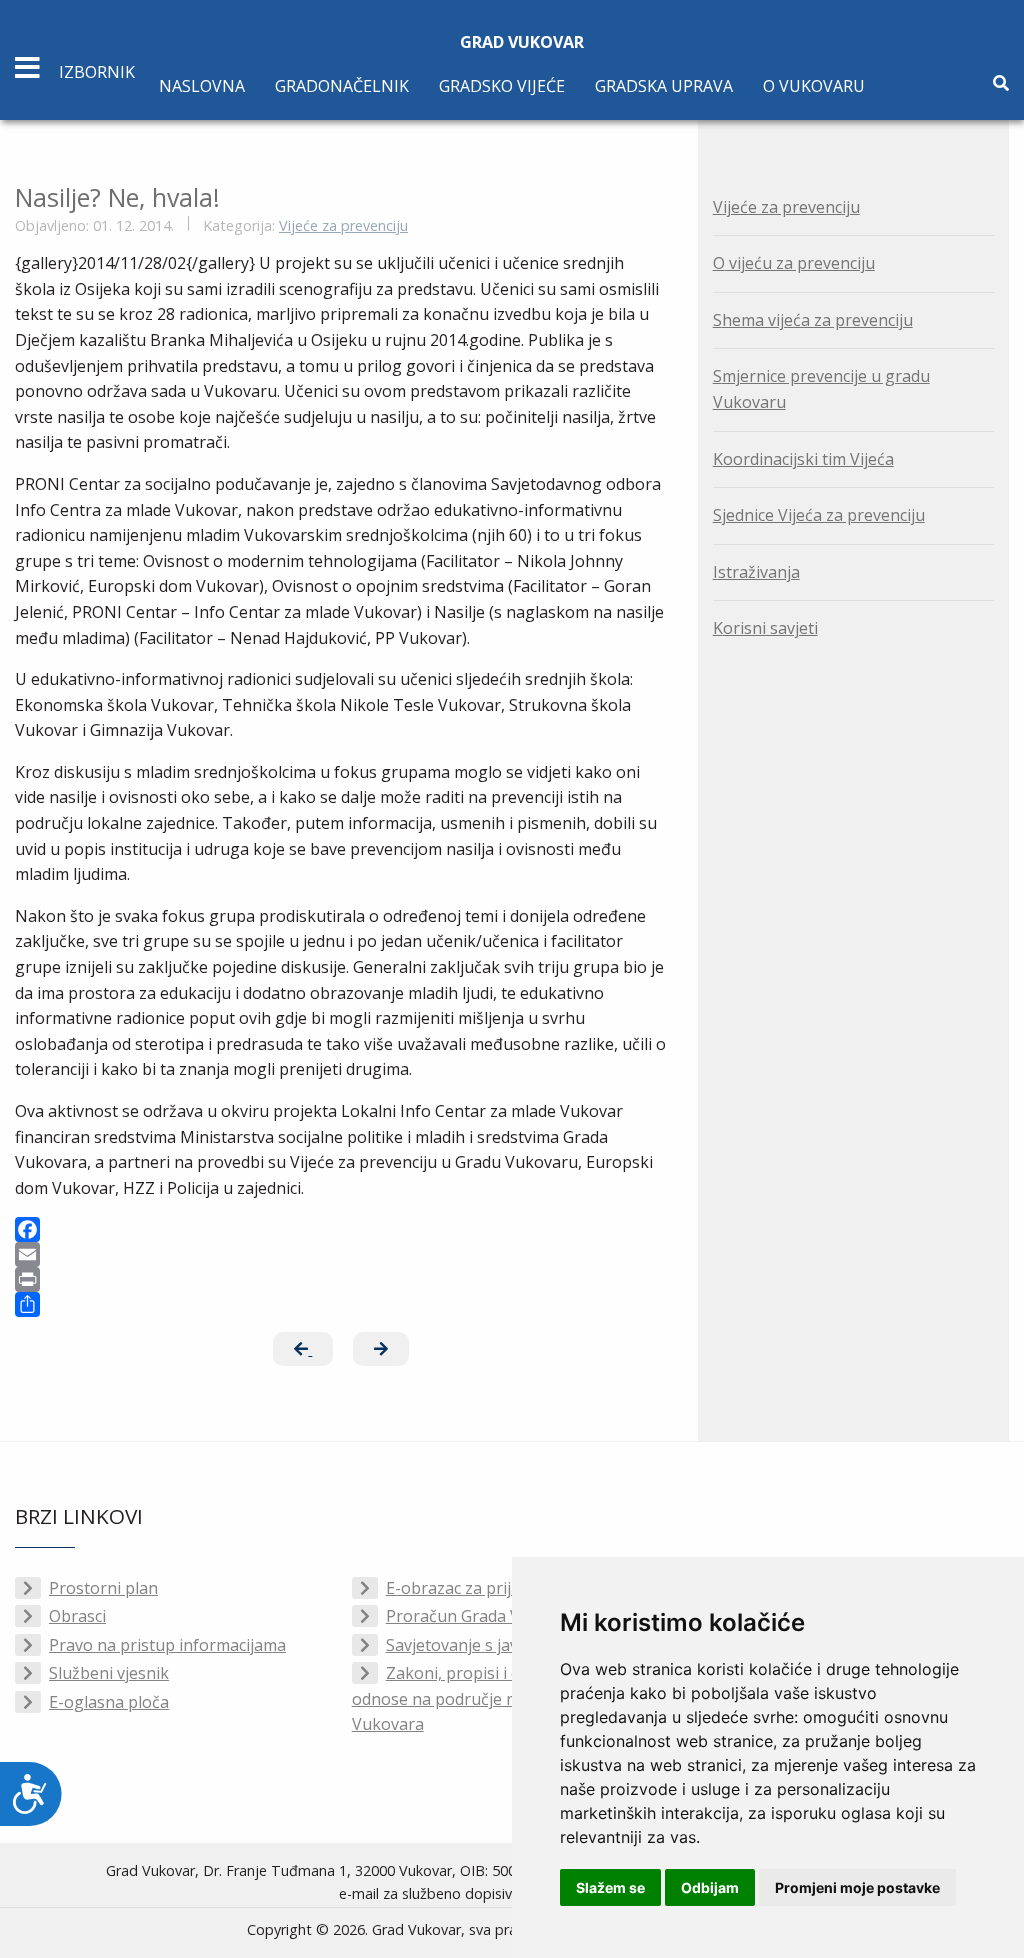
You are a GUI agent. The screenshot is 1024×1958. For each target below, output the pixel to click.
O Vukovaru (814, 86)
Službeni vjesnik (109, 1673)
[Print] (341, 1279)
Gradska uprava (664, 86)
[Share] (341, 1304)
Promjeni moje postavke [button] (857, 1887)
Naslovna (202, 86)
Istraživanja (756, 572)
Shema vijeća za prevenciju (813, 320)
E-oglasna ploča (109, 1702)
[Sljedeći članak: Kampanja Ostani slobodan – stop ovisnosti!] (381, 1349)
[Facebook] (341, 1229)
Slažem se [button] (610, 1887)
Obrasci (77, 1616)
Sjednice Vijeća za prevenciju (819, 515)
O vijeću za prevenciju (794, 263)
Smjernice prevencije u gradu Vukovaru (821, 389)
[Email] (341, 1254)
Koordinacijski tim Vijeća (803, 459)
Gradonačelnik (342, 86)
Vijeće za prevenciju (343, 225)
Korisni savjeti (765, 628)
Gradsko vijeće (502, 86)
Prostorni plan (103, 1588)
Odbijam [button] (710, 1887)
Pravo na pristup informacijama (167, 1645)
